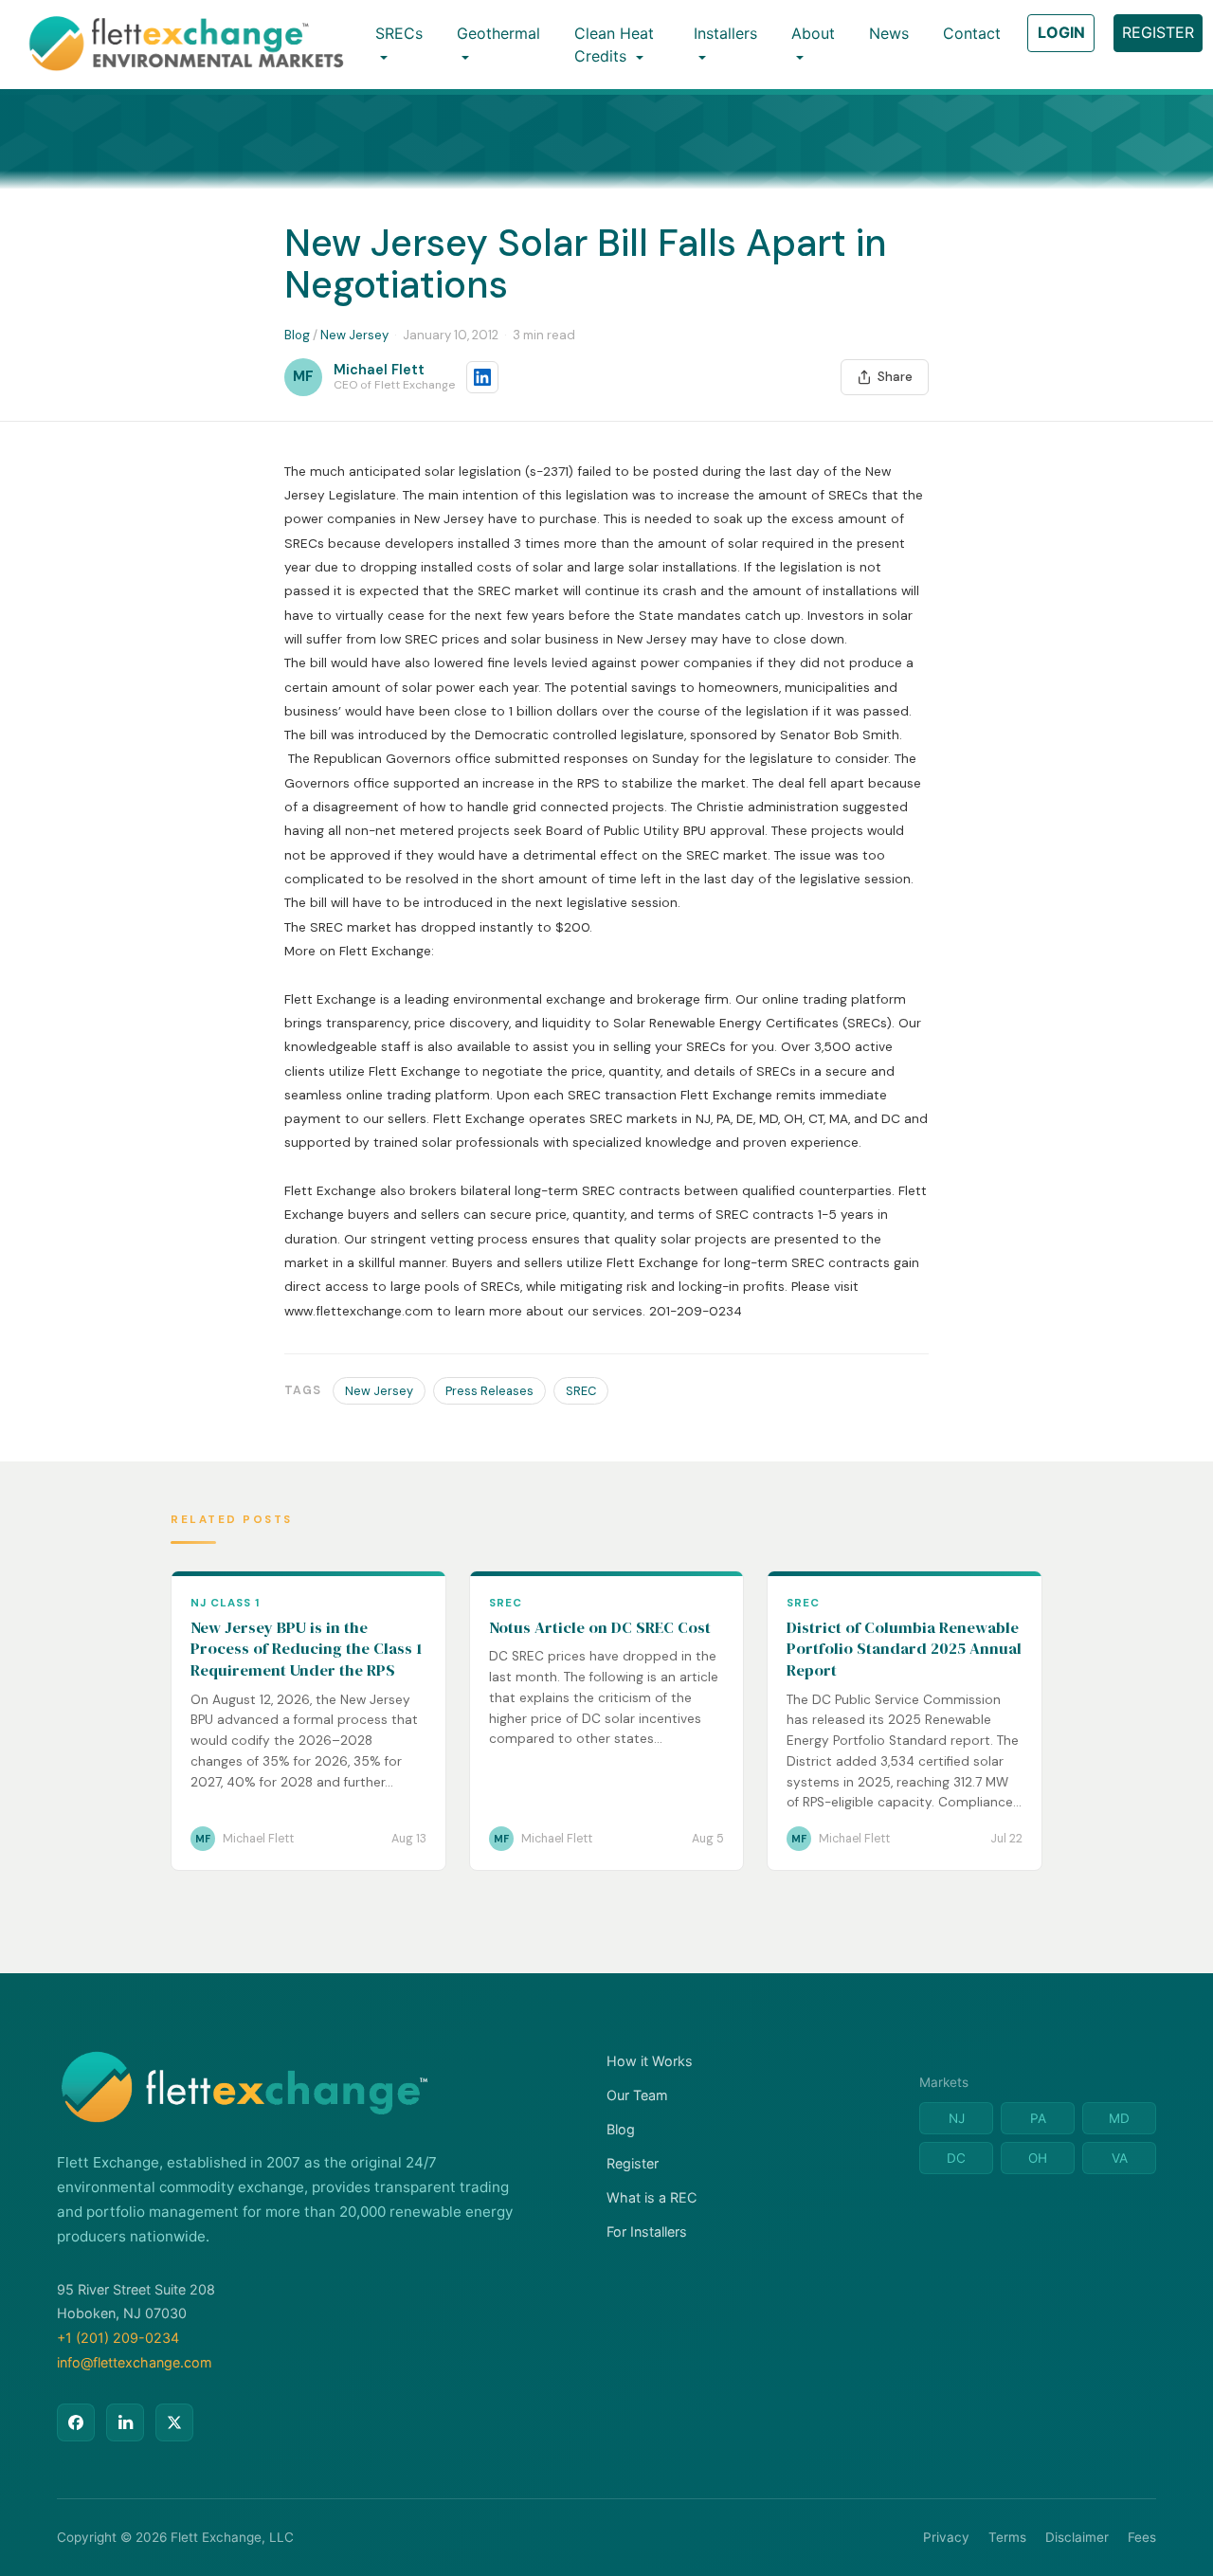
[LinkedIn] (125, 2422)
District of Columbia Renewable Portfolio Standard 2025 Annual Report (904, 1649)
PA (1038, 2118)
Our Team (637, 2095)
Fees (1142, 2537)
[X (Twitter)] (174, 2422)
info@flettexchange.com (135, 2362)
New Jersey (354, 335)
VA (1120, 2158)
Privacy (946, 2537)
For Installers (647, 2231)
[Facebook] (76, 2422)
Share (895, 377)
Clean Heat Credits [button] (614, 45)
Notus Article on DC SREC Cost (600, 1628)
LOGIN (1061, 32)
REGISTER (1158, 32)
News (889, 33)
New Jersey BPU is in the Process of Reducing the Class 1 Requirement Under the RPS (306, 1649)
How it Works (650, 2061)
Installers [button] (725, 33)
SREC (581, 1391)
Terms (1007, 2537)
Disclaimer (1077, 2537)
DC (956, 2158)
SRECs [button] (399, 33)
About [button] (813, 33)
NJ (957, 2118)
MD (1119, 2118)
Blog (297, 335)
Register (633, 2163)
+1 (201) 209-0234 (118, 2338)
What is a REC (652, 2197)
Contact (972, 33)
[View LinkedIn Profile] (482, 377)
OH (1038, 2158)
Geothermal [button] (498, 33)
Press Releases (489, 1391)
